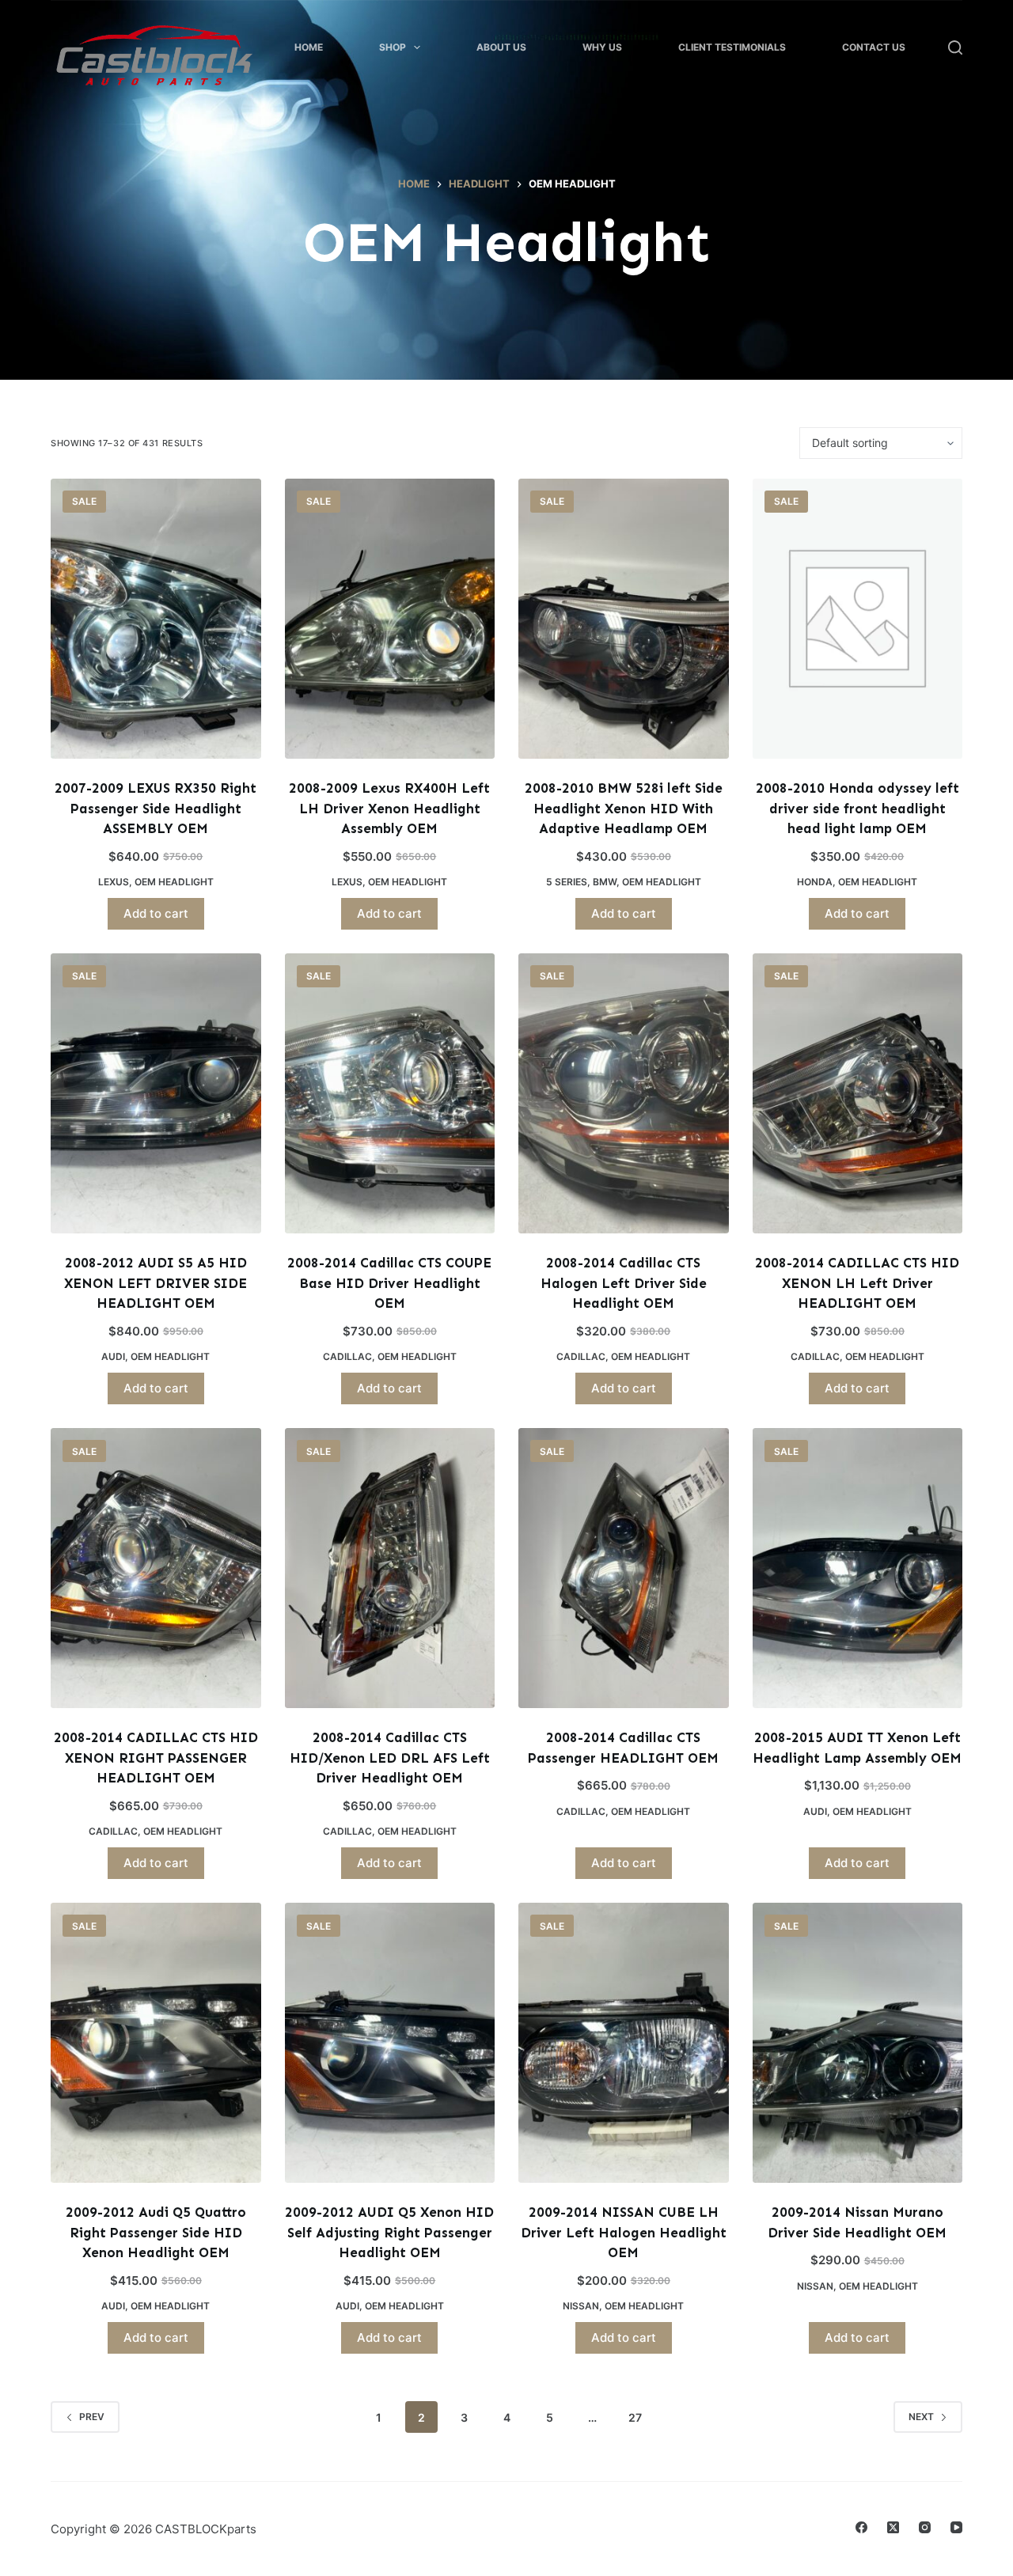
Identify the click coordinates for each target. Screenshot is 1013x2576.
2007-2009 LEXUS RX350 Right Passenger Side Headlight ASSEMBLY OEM (156, 808)
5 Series (567, 882)
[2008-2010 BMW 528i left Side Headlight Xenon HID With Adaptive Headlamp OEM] (624, 619)
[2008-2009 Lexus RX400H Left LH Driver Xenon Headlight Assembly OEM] (390, 619)
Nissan (581, 2306)
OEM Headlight (174, 882)
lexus (114, 882)
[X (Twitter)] (893, 2527)
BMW (605, 882)
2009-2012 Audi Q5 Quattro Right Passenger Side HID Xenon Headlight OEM (156, 2232)
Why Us (602, 47)
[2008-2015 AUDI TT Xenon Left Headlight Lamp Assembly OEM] (858, 1568)
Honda (815, 882)
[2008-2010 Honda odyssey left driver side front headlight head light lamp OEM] (858, 619)
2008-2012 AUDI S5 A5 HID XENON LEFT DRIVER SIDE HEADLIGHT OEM (156, 1283)
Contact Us (874, 47)
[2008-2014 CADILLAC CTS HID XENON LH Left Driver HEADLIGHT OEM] (858, 1093)
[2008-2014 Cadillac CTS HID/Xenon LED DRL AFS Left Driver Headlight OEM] (390, 1568)
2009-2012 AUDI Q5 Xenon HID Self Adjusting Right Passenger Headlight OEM (389, 2232)
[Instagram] (925, 2527)
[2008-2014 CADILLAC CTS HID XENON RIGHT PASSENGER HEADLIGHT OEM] (156, 1568)
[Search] (955, 47)
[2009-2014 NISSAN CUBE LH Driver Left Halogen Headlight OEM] (624, 2043)
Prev (92, 2417)
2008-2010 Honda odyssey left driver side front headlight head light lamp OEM (857, 808)
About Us (501, 47)
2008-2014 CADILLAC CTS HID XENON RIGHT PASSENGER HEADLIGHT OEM (156, 1758)
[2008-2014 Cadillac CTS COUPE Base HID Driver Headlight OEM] (390, 1093)
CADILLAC (347, 1356)
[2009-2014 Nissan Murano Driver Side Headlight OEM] (858, 2043)
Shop (393, 47)
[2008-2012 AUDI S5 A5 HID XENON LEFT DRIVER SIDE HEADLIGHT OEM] (156, 1093)
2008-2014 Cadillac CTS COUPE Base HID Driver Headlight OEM (389, 1283)
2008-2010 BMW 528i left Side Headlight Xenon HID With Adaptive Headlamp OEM (624, 808)
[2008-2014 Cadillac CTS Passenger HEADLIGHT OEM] (624, 1568)
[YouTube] (956, 2527)
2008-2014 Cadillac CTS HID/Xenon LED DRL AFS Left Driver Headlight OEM (390, 1758)
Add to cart (156, 913)
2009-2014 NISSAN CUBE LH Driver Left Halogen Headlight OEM (624, 2232)
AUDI (113, 1356)
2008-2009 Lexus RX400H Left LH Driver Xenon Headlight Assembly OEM (389, 808)
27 (635, 2417)
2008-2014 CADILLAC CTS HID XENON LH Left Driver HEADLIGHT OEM (857, 1283)
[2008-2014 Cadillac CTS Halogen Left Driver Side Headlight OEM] (624, 1093)
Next (921, 2417)
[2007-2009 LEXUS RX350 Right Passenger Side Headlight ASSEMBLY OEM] (156, 619)
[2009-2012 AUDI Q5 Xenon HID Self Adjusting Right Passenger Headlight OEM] (390, 2043)
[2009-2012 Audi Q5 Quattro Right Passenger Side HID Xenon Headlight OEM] (156, 2043)
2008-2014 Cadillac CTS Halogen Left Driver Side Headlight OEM (624, 1283)
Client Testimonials (732, 47)
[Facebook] (861, 2527)
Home (309, 47)
